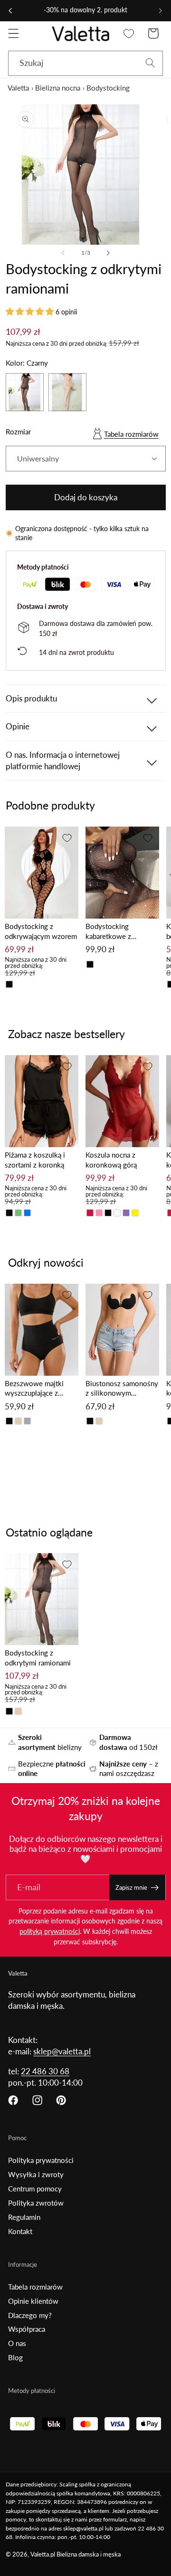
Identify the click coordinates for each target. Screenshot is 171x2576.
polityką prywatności (50, 1931)
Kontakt (20, 2231)
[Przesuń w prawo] (108, 253)
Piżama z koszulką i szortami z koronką (35, 1160)
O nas (17, 2343)
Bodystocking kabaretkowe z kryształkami (108, 932)
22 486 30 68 (45, 2071)
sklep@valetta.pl (62, 2051)
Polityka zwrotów (36, 2203)
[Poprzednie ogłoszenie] (10, 10)
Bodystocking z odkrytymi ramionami (38, 1658)
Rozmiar (18, 432)
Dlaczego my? (30, 2315)
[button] (14, 33)
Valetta (18, 88)
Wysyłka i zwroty (36, 2174)
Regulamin (24, 2217)
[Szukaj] (150, 63)
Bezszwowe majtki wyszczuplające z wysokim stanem (34, 1389)
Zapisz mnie (131, 1887)
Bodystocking (108, 88)
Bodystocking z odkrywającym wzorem (41, 931)
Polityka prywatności (41, 2160)
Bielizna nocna (58, 88)
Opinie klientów (33, 2301)
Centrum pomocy (35, 2189)
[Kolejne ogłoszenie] (161, 10)
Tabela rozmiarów (131, 434)
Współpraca (27, 2329)
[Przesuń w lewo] (63, 253)
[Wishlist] (129, 33)
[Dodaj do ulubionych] (67, 838)
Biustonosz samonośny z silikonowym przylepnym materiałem (122, 1389)
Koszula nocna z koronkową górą (111, 1160)
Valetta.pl (43, 2554)
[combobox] (85, 64)
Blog (15, 2357)
